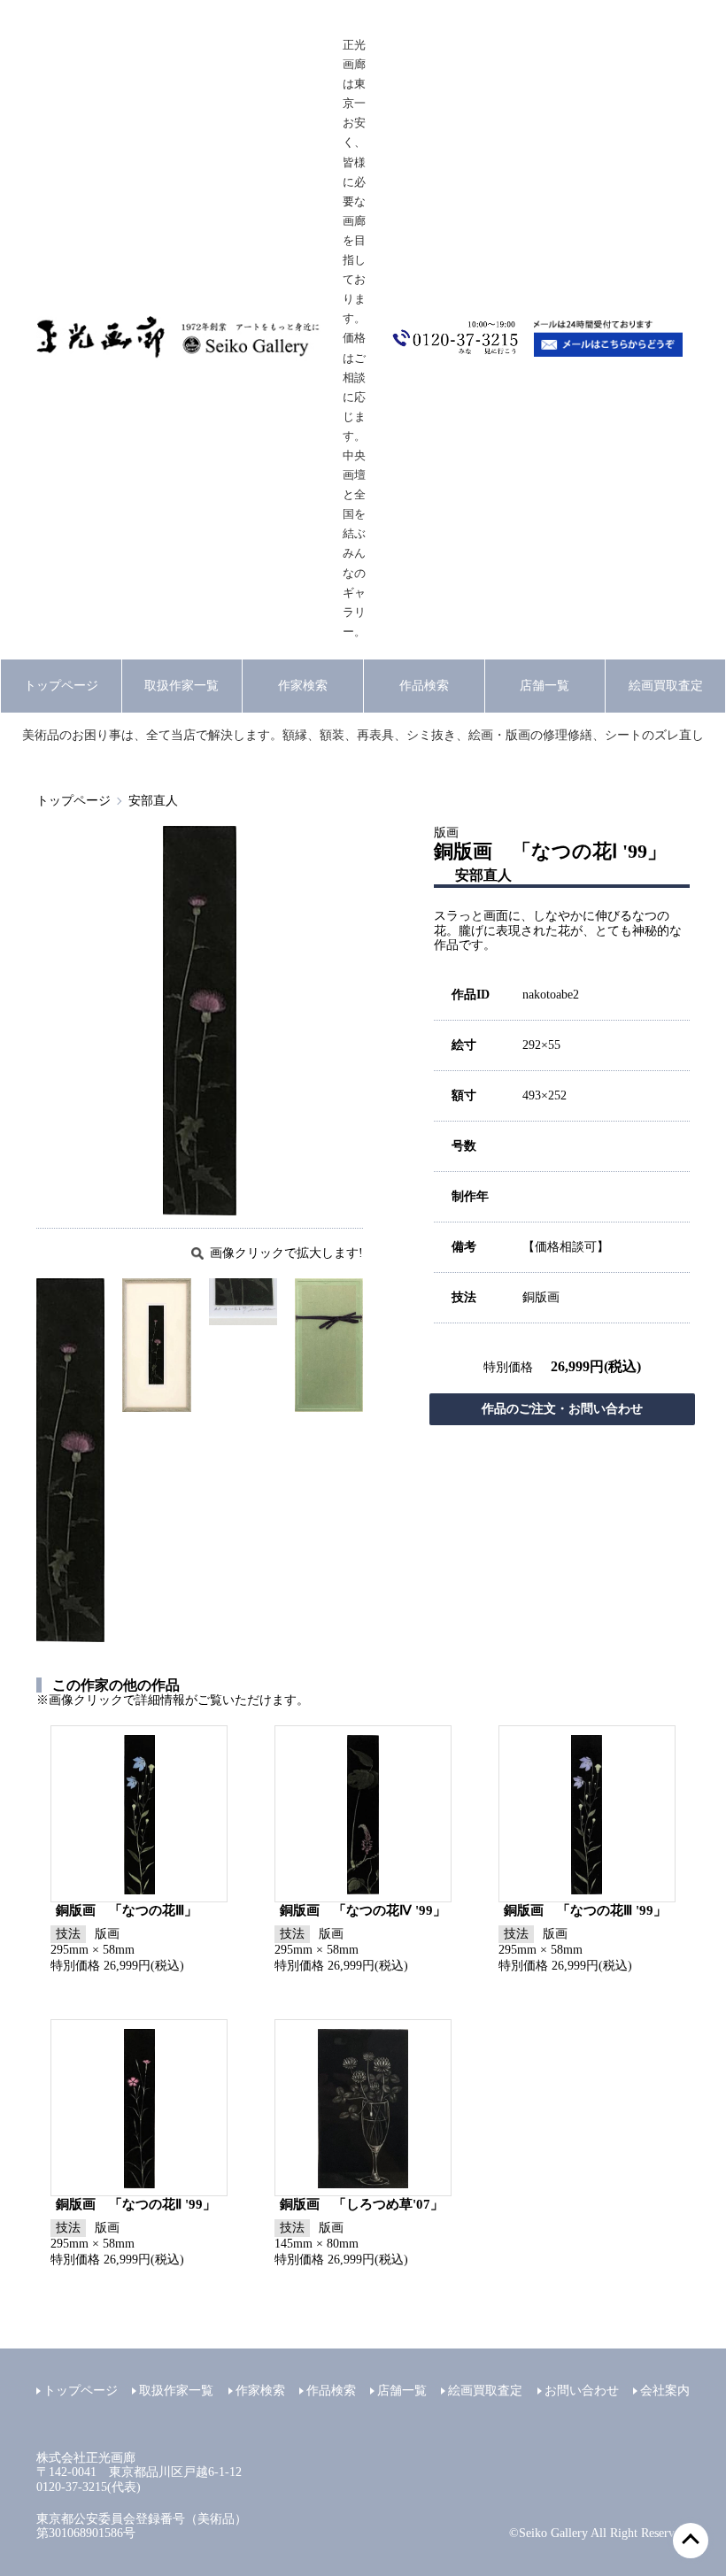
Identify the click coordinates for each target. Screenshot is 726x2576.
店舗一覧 (544, 686)
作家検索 (303, 686)
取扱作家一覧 (181, 686)
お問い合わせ (582, 2391)
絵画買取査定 (666, 686)
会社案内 (665, 2391)
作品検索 (424, 686)
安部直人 (153, 801)
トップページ (61, 686)
